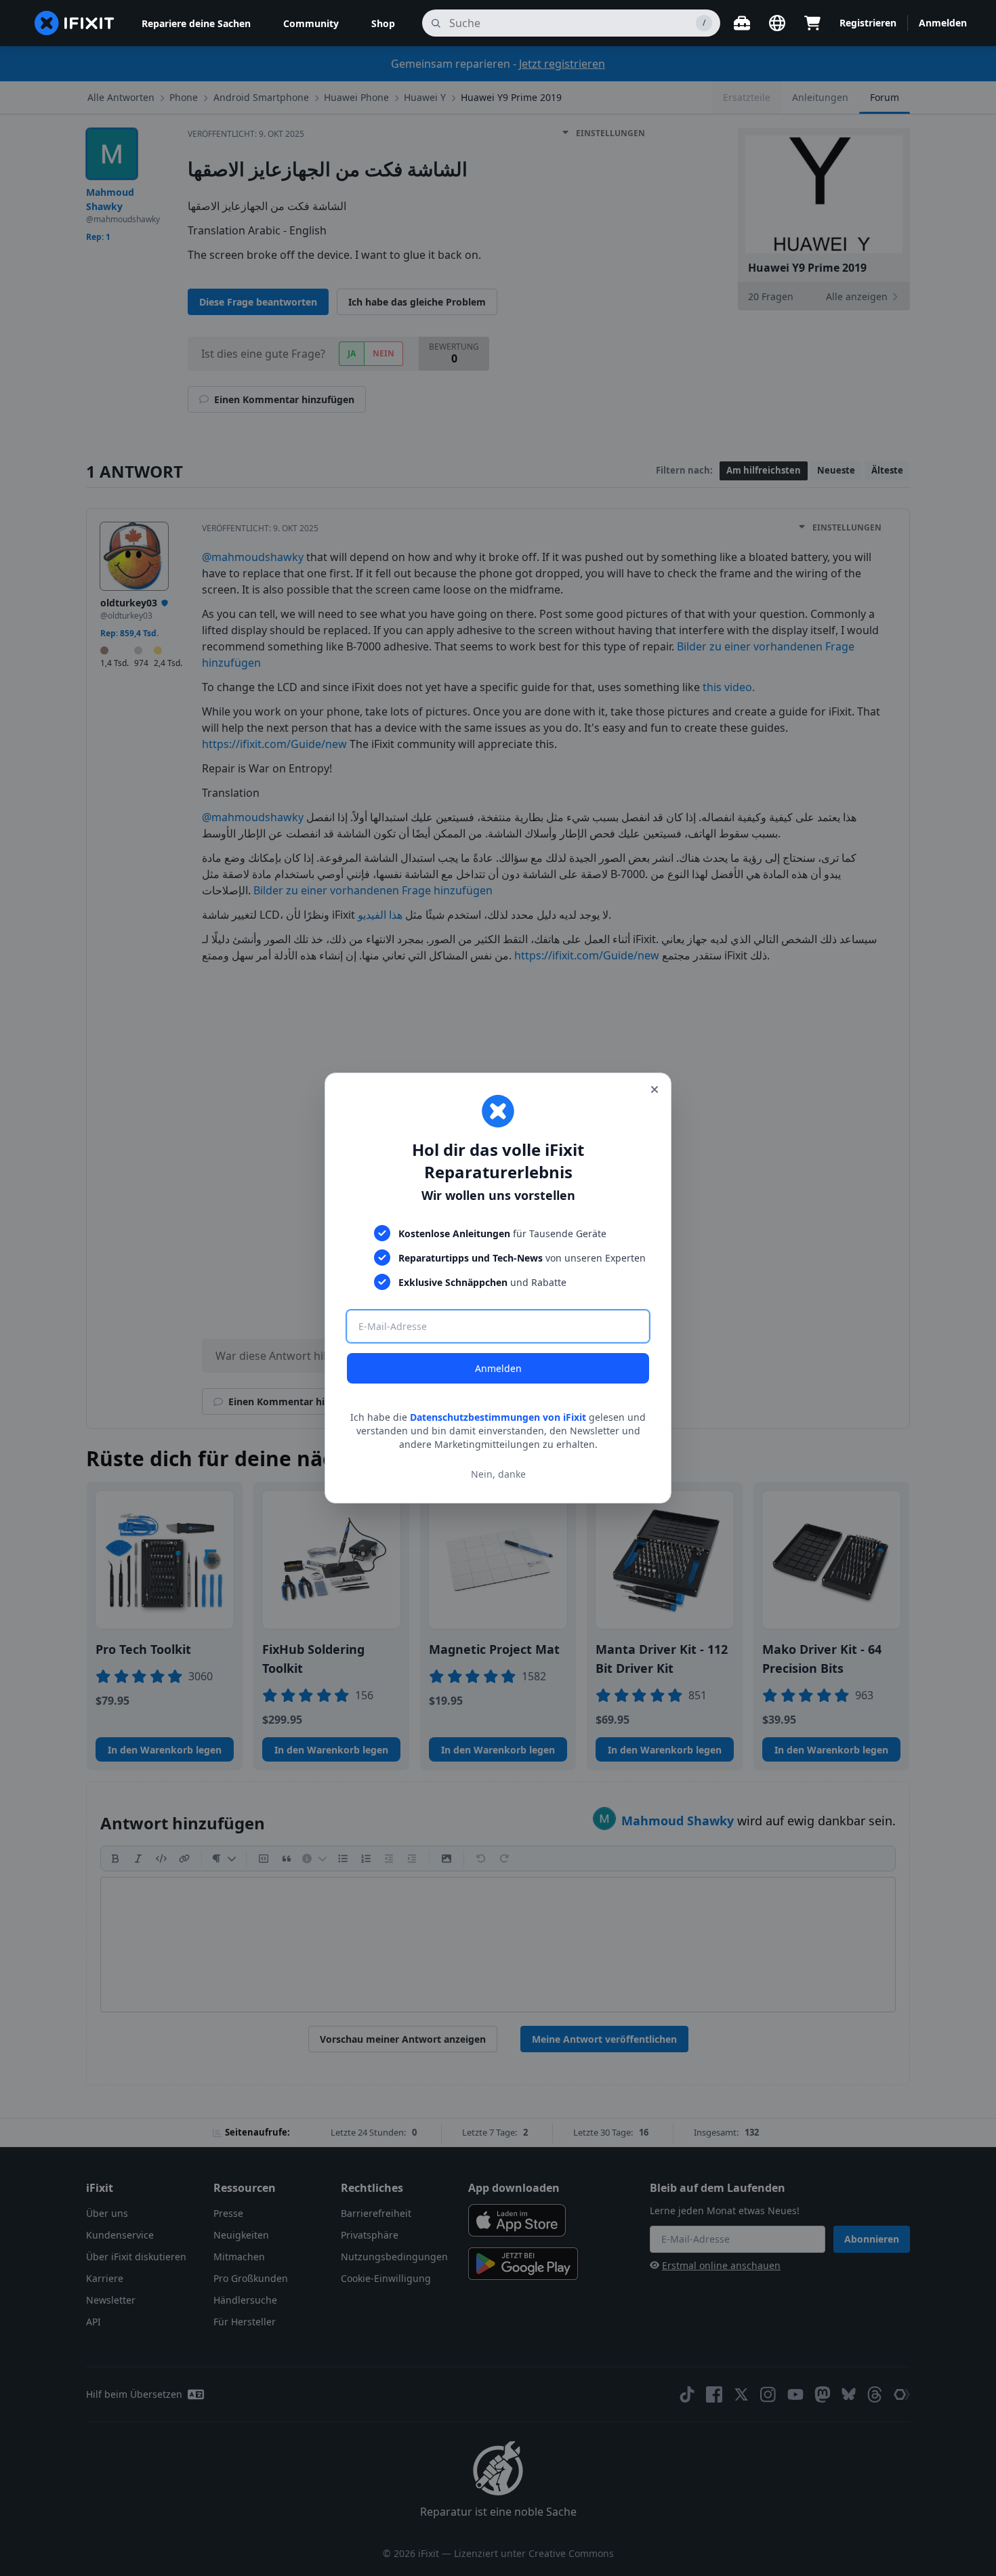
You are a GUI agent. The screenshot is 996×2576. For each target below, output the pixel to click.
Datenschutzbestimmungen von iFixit (498, 1417)
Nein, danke (498, 1474)
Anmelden (498, 1368)
